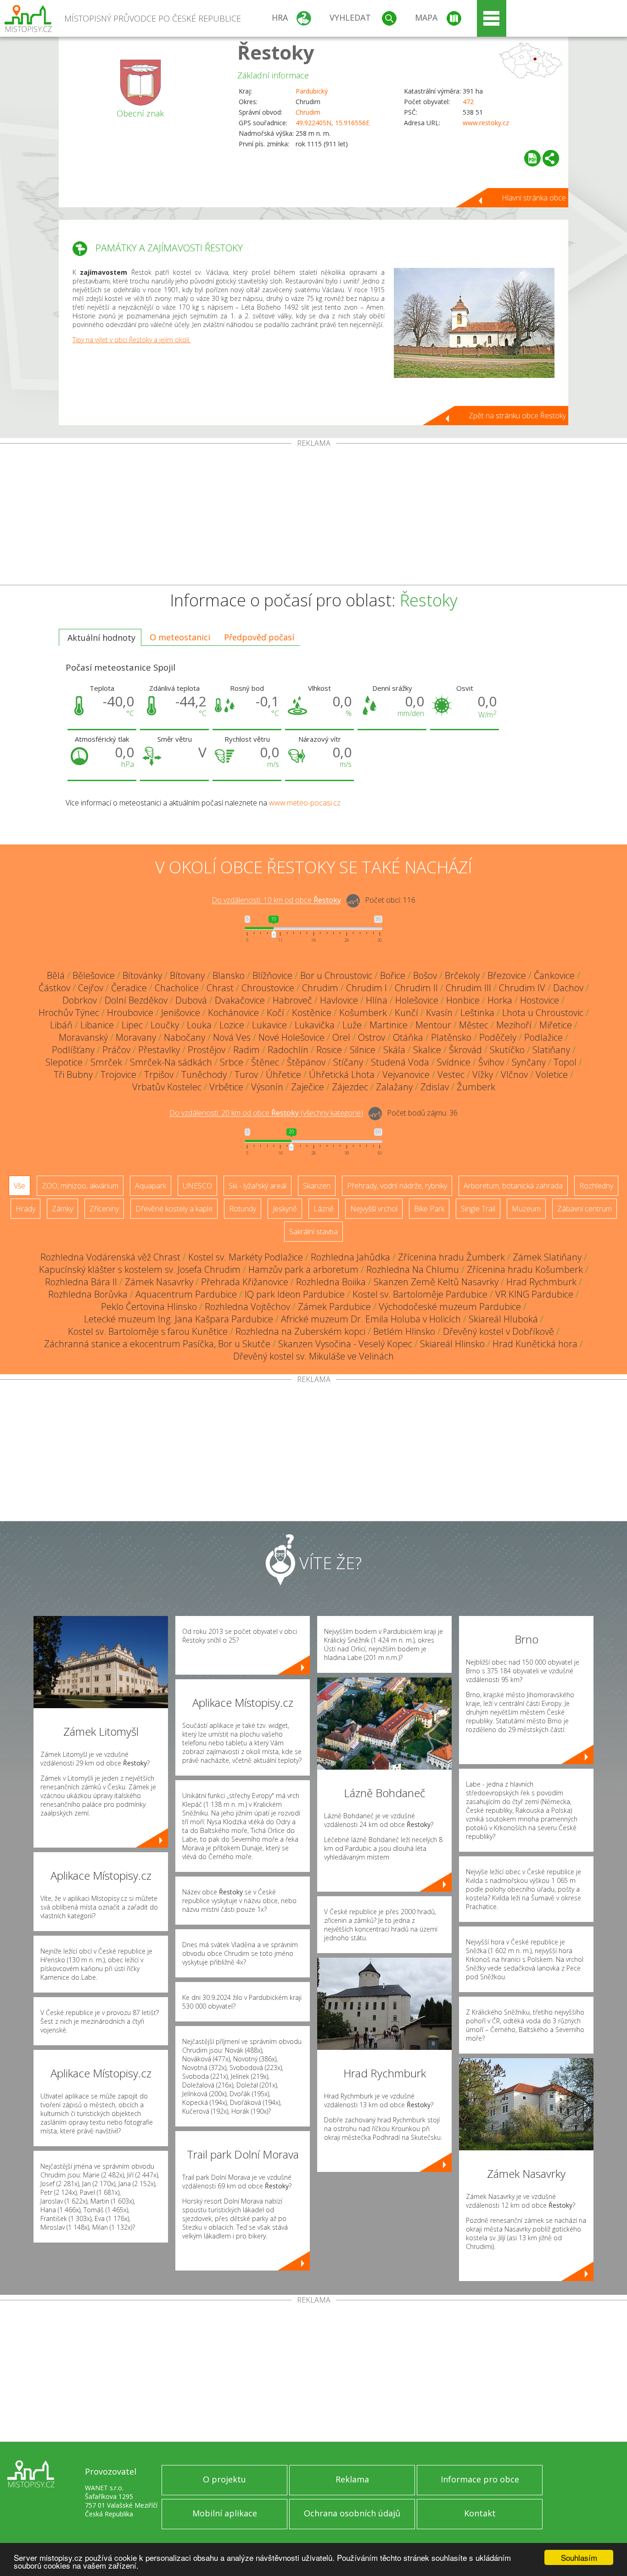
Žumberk (476, 1087)
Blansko (229, 975)
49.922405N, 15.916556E (333, 123)
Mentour (433, 1025)
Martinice (389, 1025)
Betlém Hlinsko (404, 1331)
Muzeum (526, 1209)
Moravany (136, 1037)
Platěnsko (451, 1037)
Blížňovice (272, 975)
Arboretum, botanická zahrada (513, 1186)
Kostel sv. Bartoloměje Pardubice (420, 1294)
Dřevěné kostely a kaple (174, 1209)
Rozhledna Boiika (331, 1282)
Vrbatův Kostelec (167, 1087)
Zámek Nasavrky (159, 1282)
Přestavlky (159, 1050)
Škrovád (465, 1050)
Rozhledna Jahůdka (350, 1257)
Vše (20, 1186)
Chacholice (177, 988)
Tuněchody (204, 1074)
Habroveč (292, 1000)
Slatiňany (551, 1050)
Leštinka (477, 1013)
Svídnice (454, 1062)
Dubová (191, 1000)
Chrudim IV (522, 988)
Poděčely (498, 1037)
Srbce (232, 1062)
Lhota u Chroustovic (543, 1013)
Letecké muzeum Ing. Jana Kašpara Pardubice (179, 1319)
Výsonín (267, 1087)
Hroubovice (130, 1013)
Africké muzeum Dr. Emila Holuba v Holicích (371, 1319)
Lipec (132, 1025)
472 (468, 102)
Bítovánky (142, 975)
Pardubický (312, 91)
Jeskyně (285, 1209)
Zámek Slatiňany (547, 1257)
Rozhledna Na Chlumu (413, 1269)
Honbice (463, 1000)
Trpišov (159, 1074)
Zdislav (435, 1087)
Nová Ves (232, 1037)
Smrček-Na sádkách (171, 1062)
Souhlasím (579, 2557)
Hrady (25, 1209)
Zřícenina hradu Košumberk (525, 1269)
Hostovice (540, 1000)
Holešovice (417, 1000)
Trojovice (118, 1074)
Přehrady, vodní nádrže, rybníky (397, 1186)
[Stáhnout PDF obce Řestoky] (532, 158)
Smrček (106, 1062)
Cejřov (91, 988)
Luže (352, 1025)
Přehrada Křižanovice (245, 1282)
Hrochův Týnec (69, 1013)
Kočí (275, 1013)
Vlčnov (514, 1074)
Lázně (324, 1209)
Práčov (116, 1050)
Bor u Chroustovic (336, 975)
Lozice (232, 1025)
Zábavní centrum (585, 1209)
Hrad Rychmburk (541, 1282)
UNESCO (197, 1186)
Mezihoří (514, 1025)
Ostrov (372, 1037)
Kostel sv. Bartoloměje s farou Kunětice (148, 1331)
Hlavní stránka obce (534, 198)
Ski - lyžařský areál (258, 1186)
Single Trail (478, 1209)
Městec (474, 1025)
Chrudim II (416, 988)
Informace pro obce (480, 2479)
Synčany (529, 1062)
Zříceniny (104, 1209)
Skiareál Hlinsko (452, 1344)
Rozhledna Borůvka (88, 1294)
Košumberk (363, 1013)
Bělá (56, 975)
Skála (394, 1050)
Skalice (427, 1050)
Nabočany (185, 1037)
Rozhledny (596, 1186)
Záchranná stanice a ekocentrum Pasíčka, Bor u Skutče (157, 1344)
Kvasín (439, 1013)
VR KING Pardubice (534, 1294)
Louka (199, 1025)
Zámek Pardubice (334, 1307)
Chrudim (308, 112)
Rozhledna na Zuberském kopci (300, 1331)
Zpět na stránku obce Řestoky (517, 416)
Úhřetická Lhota (342, 1074)
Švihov (491, 1062)
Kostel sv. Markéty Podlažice (246, 1257)
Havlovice (339, 1000)
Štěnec (265, 1062)
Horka (500, 1000)
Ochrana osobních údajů (352, 2513)
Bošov (425, 975)
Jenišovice (181, 1013)
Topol (565, 1062)
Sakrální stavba (313, 1232)
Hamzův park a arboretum (303, 1269)
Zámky (62, 1209)
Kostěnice (312, 1013)
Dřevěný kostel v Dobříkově (498, 1331)
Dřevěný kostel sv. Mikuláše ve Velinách (313, 1356)
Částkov (54, 988)
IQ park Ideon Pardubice (295, 1294)
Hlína (377, 1000)
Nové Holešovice (291, 1037)
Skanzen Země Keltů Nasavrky (436, 1282)
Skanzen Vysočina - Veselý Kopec (345, 1344)
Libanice (97, 1025)
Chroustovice (268, 988)
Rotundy (243, 1209)
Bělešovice (94, 975)
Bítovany (187, 975)
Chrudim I (367, 988)
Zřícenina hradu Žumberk (451, 1257)
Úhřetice (283, 1074)
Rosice (329, 1050)
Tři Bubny (73, 1074)
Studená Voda (400, 1062)
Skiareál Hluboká (503, 1319)
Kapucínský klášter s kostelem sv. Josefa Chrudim (140, 1269)
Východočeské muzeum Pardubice (450, 1307)
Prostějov (207, 1050)
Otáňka (408, 1037)
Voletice (552, 1074)
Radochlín (288, 1050)
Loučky (165, 1025)
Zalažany (394, 1087)
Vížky (483, 1074)
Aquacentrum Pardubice (186, 1294)
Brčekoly (462, 975)
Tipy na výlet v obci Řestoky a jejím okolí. (132, 340)
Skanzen (317, 1186)
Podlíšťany (73, 1050)
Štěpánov (306, 1062)
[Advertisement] (313, 516)
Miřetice (556, 1025)
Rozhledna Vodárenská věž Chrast (110, 1257)
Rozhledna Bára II (81, 1282)
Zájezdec (350, 1087)
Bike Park (429, 1209)
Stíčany (348, 1062)
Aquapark (151, 1186)
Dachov (568, 988)
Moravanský (83, 1037)
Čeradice (129, 988)
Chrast (220, 988)
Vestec (451, 1074)
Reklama (352, 2479)
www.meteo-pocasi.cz (305, 803)
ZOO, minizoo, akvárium (80, 1186)
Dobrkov (80, 1000)
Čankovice (554, 975)
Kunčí (406, 1013)
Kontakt (480, 2513)
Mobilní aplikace (225, 2513)
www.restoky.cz (486, 123)
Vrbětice (226, 1087)
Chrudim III (468, 988)
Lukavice (269, 1025)
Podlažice (543, 1037)
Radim (246, 1050)
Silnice (363, 1050)
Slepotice (64, 1062)
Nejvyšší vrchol (374, 1209)
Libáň (61, 1025)
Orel (341, 1037)
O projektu (224, 2479)
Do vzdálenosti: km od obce (276, 900)
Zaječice (308, 1087)
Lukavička (315, 1025)
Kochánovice (233, 1013)
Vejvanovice (406, 1074)
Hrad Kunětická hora (535, 1344)
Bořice (393, 975)
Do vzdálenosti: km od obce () (266, 1113)
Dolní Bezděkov (136, 1000)
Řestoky (276, 52)
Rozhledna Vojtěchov (247, 1307)
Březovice (507, 975)
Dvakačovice (240, 1000)
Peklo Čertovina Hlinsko (149, 1307)
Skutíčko (507, 1050)
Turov (246, 1074)
